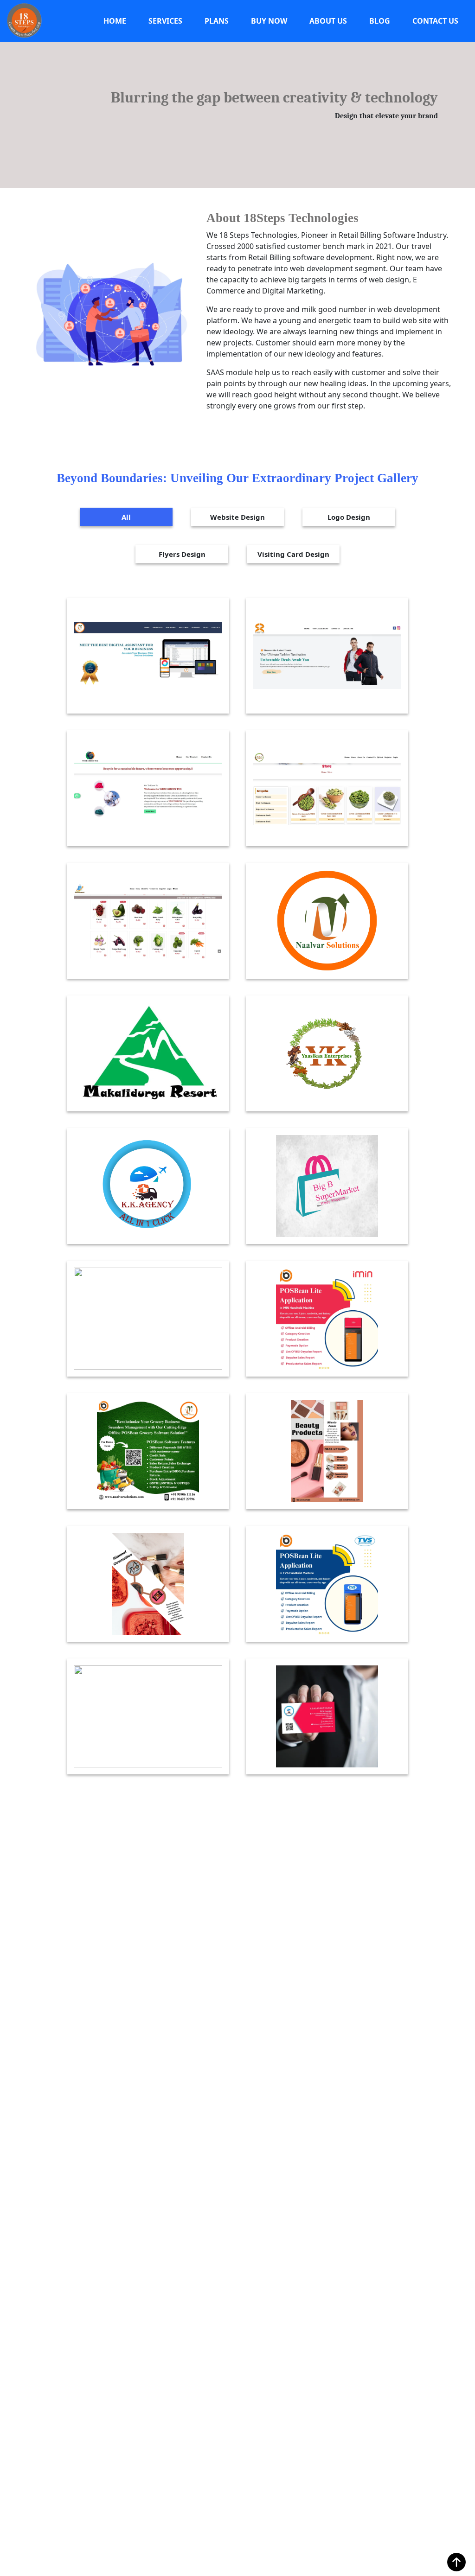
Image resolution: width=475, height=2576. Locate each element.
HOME (115, 21)
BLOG (380, 21)
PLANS (217, 21)
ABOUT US (328, 21)
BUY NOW (269, 21)
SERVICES (165, 21)
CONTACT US (435, 21)
